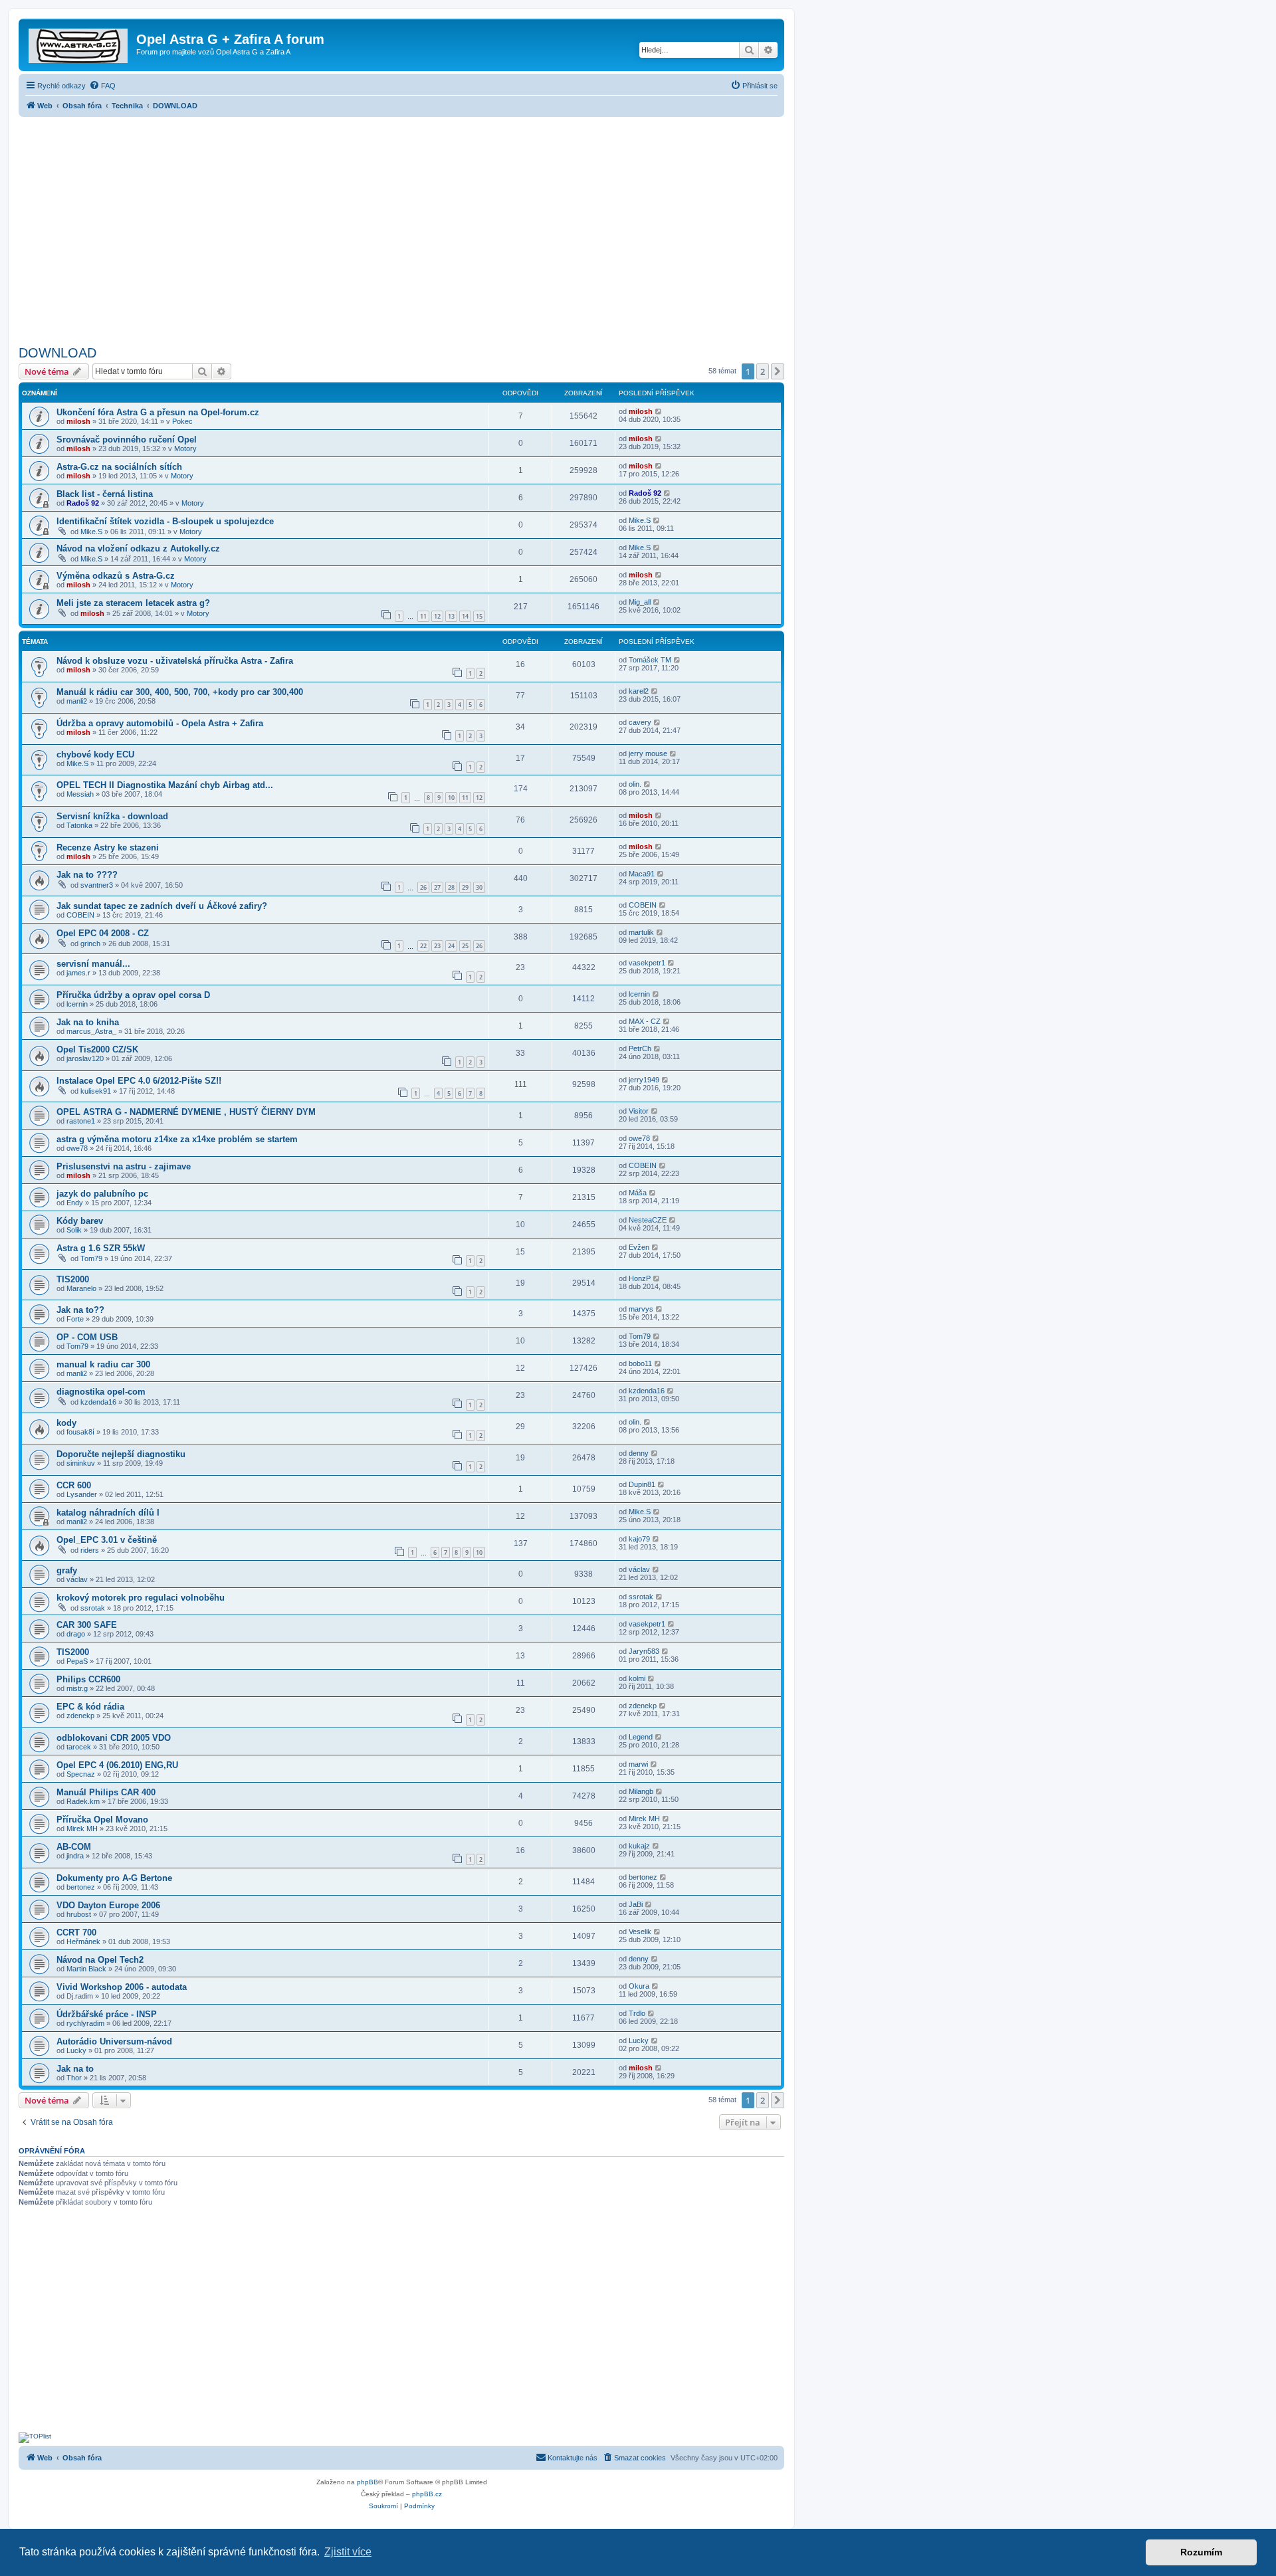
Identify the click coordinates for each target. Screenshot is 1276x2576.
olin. (635, 784)
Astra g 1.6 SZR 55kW (101, 1248)
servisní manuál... (93, 964)
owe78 (77, 1148)
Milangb (641, 1791)
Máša (638, 1193)
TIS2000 (73, 1279)
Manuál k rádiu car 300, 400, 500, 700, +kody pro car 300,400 (180, 692)
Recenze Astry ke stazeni (108, 847)
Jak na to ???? (87, 875)
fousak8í (80, 1432)
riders (90, 1550)
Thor (74, 2078)
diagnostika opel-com (101, 1392)
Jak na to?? (80, 1310)
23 (437, 946)
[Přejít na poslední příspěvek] (659, 411)
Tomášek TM (650, 660)
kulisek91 (96, 1091)
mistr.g (77, 1688)
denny (639, 1453)
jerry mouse (648, 753)
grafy (67, 1570)
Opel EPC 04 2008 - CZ (103, 933)
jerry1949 (644, 1080)
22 (423, 946)
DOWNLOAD (57, 353)
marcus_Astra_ (91, 1031)
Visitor (639, 1111)
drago (76, 1634)
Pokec (182, 421)
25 (465, 946)
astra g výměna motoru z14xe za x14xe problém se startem (177, 1139)
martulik (641, 932)
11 (423, 616)
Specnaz (81, 1774)
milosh (78, 421)
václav (77, 1579)
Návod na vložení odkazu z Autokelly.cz (138, 548)
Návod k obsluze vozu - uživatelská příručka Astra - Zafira (175, 661)
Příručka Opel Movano (102, 1820)
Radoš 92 (83, 503)
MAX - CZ (645, 1021)
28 (451, 887)
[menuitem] (102, 86)
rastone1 (81, 1121)
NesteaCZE (648, 1220)
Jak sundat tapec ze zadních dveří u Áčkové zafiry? (162, 906)
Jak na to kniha (88, 1022)
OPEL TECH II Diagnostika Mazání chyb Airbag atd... (165, 785)
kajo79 (639, 1539)
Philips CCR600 (88, 1679)
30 (479, 887)
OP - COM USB (87, 1337)
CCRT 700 (76, 1932)
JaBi (636, 1904)
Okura (639, 1986)
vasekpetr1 (647, 963)
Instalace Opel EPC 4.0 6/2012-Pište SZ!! (139, 1081)
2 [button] (763, 371)
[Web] (79, 43)
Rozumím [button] (1201, 2552)
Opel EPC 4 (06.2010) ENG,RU (117, 1765)
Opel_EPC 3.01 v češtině (107, 1540)
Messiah (80, 794)
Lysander (82, 1494)
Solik (74, 1230)
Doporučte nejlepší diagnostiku (121, 1454)
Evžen (639, 1247)
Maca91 (642, 874)
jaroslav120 (85, 1058)
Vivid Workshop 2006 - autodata (122, 1987)
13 (451, 616)
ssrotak (93, 1608)
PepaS (77, 1661)
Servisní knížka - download (112, 816)
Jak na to (75, 2069)
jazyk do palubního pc (102, 1194)
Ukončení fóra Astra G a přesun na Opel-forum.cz (158, 412)
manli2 (77, 701)
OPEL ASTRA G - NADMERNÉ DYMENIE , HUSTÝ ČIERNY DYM (186, 1112)
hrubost (79, 1914)
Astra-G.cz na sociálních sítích (119, 467)
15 (479, 616)
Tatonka (79, 825)
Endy (75, 1203)
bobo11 (640, 1363)
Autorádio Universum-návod (114, 2041)
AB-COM (74, 1847)
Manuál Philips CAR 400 (106, 1792)
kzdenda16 (98, 1402)
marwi (638, 1764)
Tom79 (91, 1258)
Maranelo (81, 1288)
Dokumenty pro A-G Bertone (114, 1878)
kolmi (637, 1678)
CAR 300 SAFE (87, 1625)
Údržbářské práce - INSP (107, 2014)
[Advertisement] (401, 227)
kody (66, 1423)
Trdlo (637, 2013)
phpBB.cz (427, 2494)
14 (465, 616)
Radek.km (83, 1801)
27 (437, 887)
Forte (75, 1319)
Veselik (640, 1932)
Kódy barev (80, 1221)
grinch (90, 943)
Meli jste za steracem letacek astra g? (133, 603)
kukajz (639, 1846)
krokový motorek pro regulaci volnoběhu (141, 1598)
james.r (78, 973)
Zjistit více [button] (348, 2552)
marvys (641, 1309)
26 (423, 887)
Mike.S (91, 532)
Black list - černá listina (105, 494)
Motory (185, 448)
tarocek (79, 1747)
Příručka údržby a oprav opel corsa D (133, 995)
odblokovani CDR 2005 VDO (114, 1738)
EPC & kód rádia (90, 1707)
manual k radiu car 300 (103, 1364)
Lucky (76, 2050)
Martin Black (86, 1969)
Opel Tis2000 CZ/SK (97, 1049)
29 (465, 887)
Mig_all (640, 602)
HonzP (640, 1278)
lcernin (77, 1004)
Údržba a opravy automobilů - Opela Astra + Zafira (160, 723)
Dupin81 (642, 1484)
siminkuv (81, 1463)
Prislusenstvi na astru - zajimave (124, 1166)
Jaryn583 (644, 1651)
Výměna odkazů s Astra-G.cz (116, 576)
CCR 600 (74, 1485)
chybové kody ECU (95, 754)
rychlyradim (85, 2023)
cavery (640, 722)
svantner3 (97, 885)
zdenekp (80, 1716)
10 (451, 798)
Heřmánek (83, 1941)
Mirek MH (82, 1829)
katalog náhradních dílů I (108, 1513)
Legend (641, 1737)
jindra (75, 1856)
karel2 (639, 691)
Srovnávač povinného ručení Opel (127, 440)
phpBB (368, 2482)
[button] (778, 371)
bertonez (81, 1887)
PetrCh (640, 1048)
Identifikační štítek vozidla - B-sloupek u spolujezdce (165, 521)
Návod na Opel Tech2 (100, 1960)
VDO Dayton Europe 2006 (108, 1905)
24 (451, 946)
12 (437, 616)
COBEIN (80, 915)
